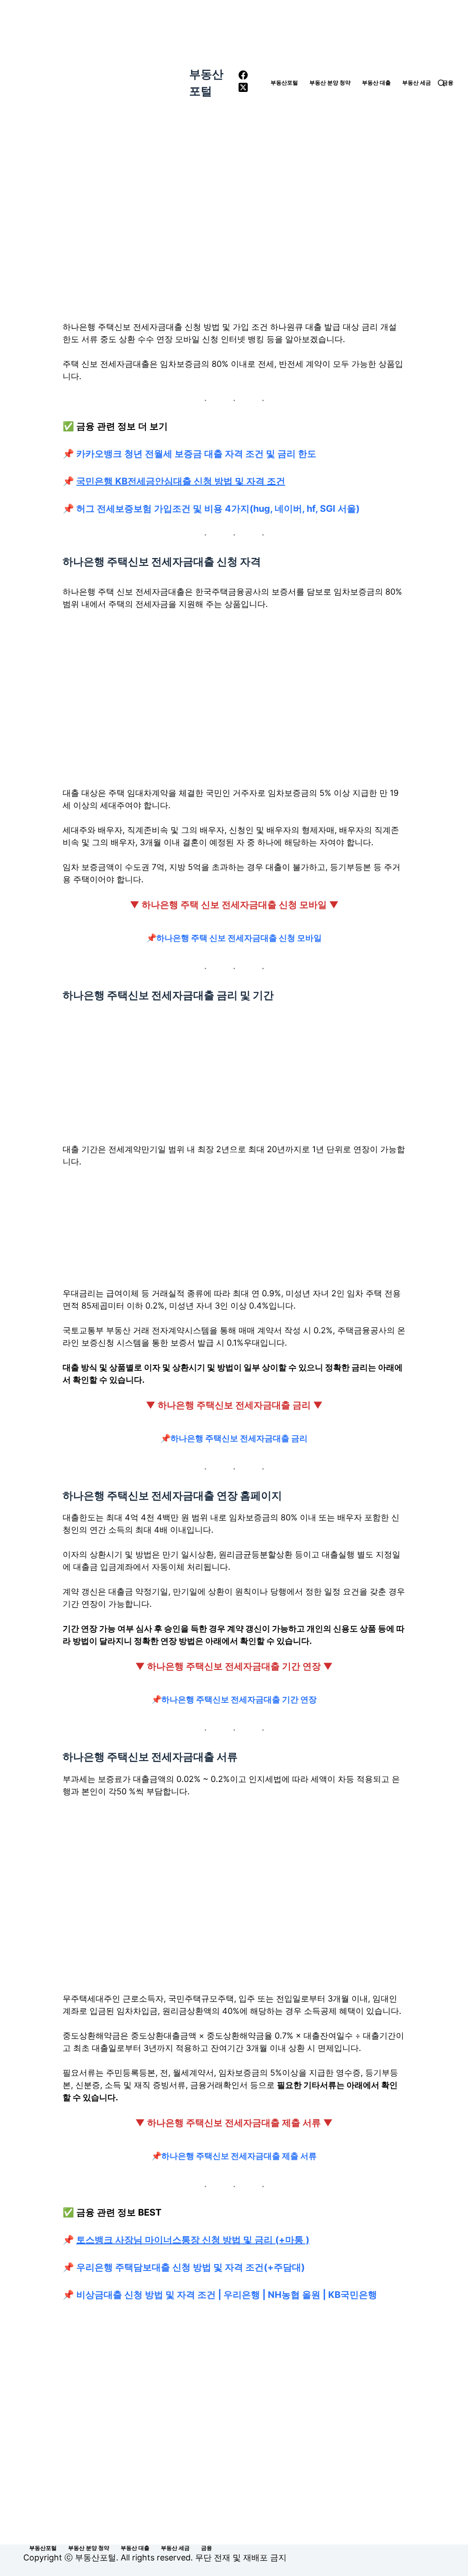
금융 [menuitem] (448, 83)
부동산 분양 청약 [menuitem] (330, 83)
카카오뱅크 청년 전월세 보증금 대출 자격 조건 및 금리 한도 (196, 454)
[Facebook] (243, 77)
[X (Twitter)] (243, 89)
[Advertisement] (234, 233)
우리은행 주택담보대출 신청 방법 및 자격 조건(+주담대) (191, 2267)
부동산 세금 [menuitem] (417, 83)
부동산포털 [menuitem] (284, 83)
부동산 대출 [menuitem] (376, 83)
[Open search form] (441, 83)
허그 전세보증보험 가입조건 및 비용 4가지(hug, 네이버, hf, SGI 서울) (218, 509)
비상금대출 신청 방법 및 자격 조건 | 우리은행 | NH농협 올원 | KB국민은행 (227, 2295)
